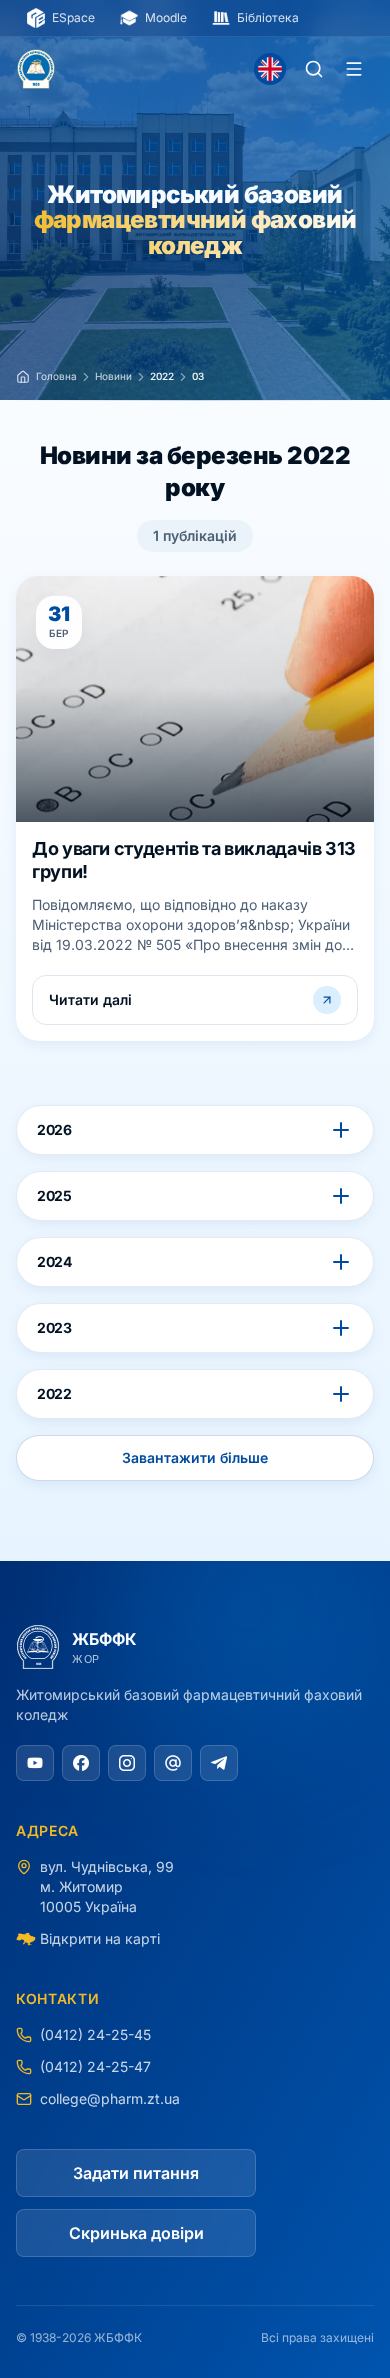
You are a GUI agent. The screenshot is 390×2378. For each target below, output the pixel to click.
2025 (54, 1195)
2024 (54, 1261)
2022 (54, 1393)
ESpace (73, 17)
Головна (56, 376)
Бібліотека (268, 17)
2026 (54, 1129)
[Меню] (354, 69)
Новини (113, 376)
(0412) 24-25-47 (95, 2066)
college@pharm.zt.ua (110, 2098)
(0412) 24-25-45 (95, 2034)
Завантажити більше (195, 1457)
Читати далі (90, 999)
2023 (54, 1327)
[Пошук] (314, 69)
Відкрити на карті (100, 1938)
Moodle (166, 17)
